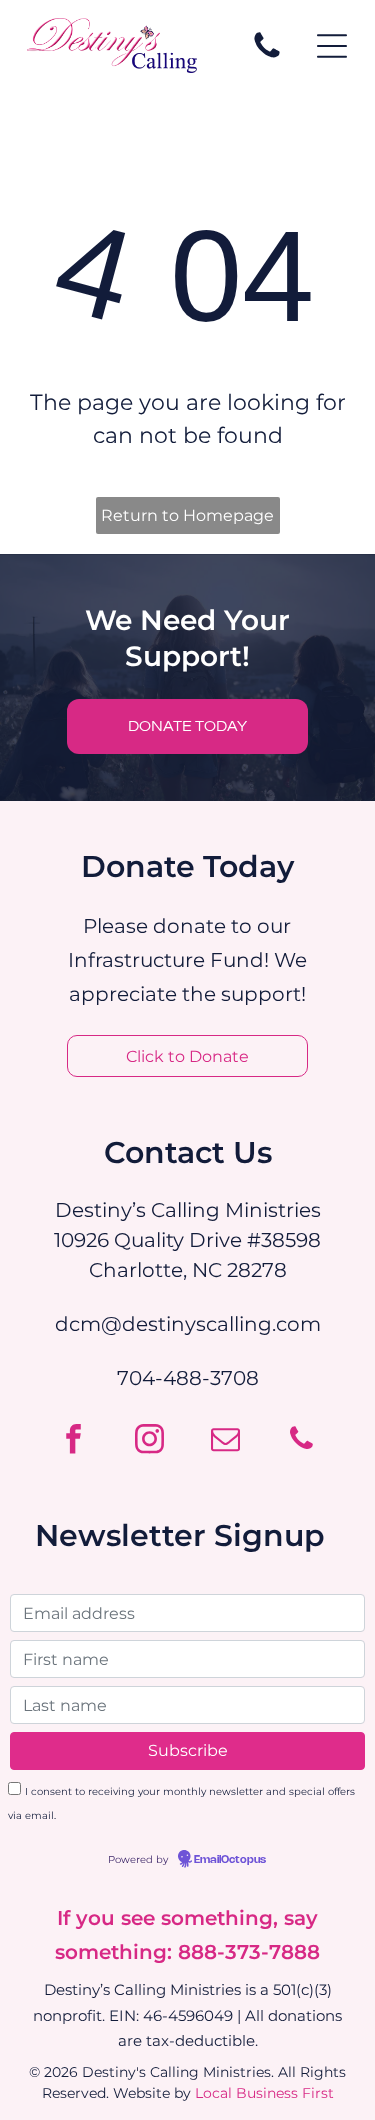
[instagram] (150, 1441)
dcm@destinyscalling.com (188, 1324)
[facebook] (74, 1441)
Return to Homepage (187, 515)
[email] (226, 1441)
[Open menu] (332, 46)
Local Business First (264, 2093)
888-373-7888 (249, 1952)
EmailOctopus (230, 1860)
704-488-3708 (188, 1378)
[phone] (302, 1441)
